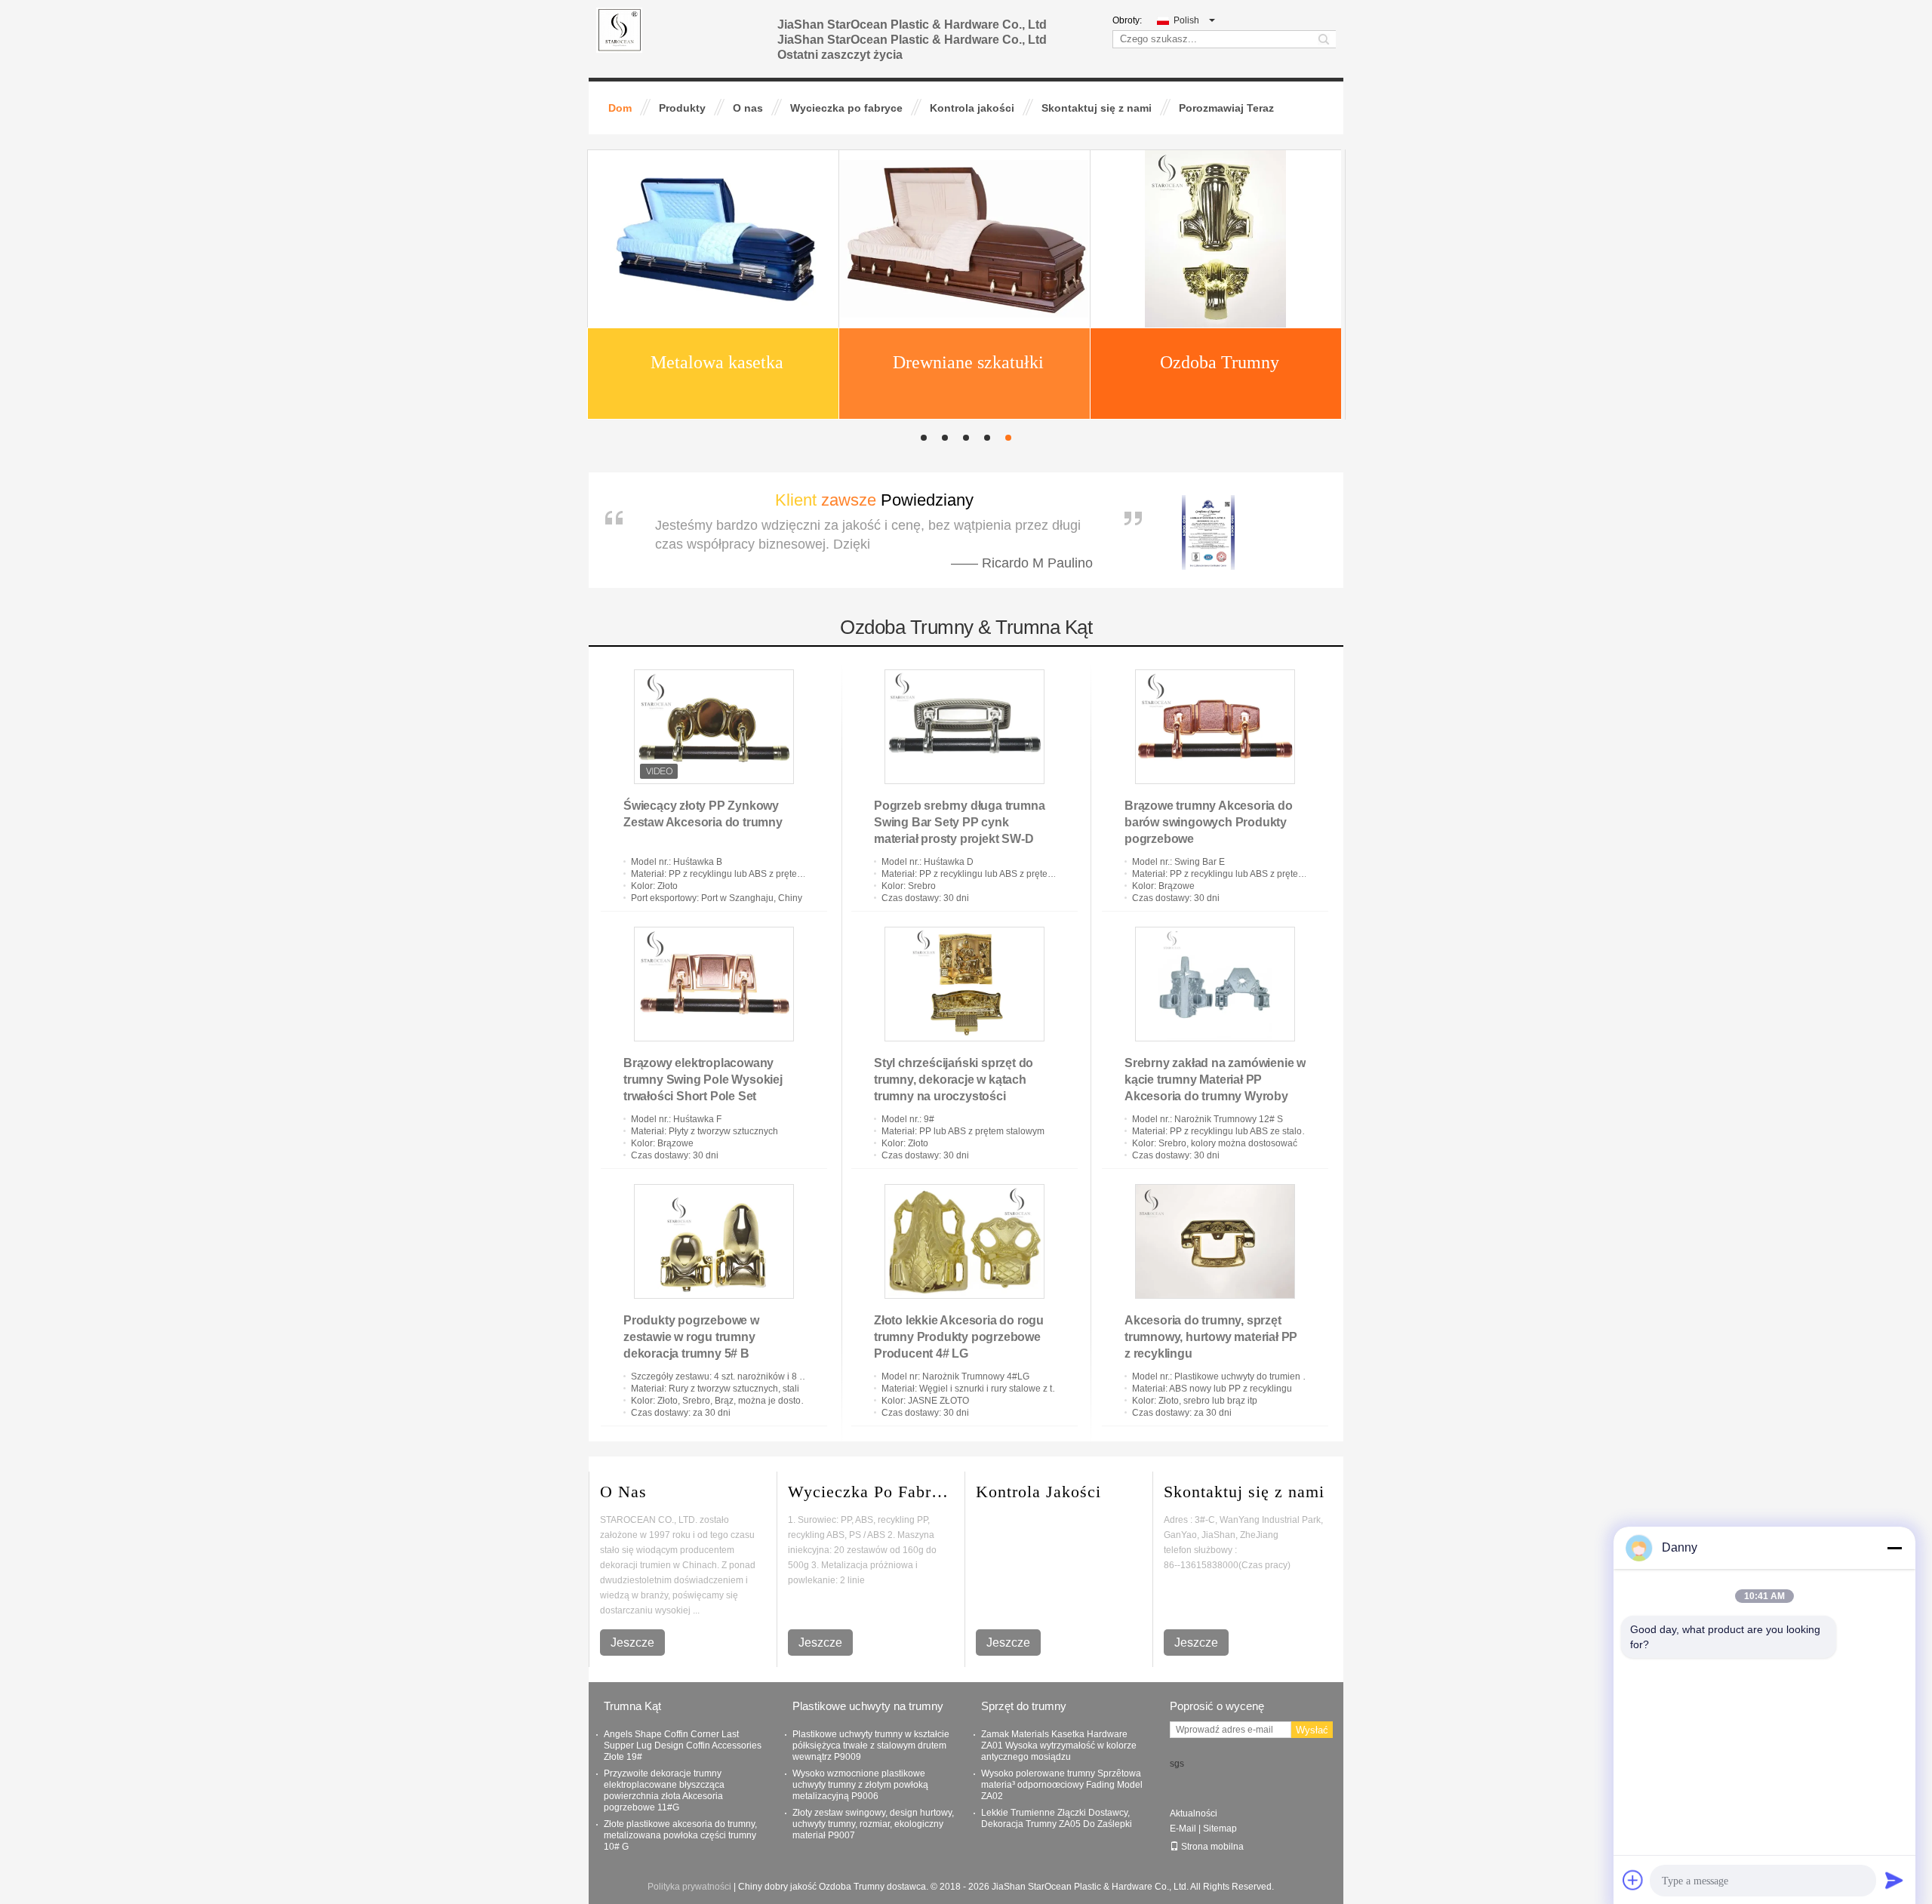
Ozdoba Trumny (1220, 165)
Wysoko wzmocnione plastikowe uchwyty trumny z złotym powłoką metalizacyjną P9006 (860, 1785)
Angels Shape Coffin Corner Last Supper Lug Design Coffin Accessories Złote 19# (683, 1746)
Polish (1186, 20)
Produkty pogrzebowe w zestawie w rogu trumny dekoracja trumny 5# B (691, 1337)
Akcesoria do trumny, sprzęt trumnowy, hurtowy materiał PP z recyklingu (1211, 1337)
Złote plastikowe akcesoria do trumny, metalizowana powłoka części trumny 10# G (680, 1835)
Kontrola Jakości (1038, 1492)
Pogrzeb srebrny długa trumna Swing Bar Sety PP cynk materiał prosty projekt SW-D (959, 822)
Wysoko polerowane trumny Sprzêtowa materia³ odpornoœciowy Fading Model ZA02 (1062, 1785)
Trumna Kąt (632, 1706)
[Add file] (1633, 1880)
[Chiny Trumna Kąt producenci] (964, 312)
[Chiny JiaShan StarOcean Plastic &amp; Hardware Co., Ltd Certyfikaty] (1201, 514)
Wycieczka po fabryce (846, 108)
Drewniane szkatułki (968, 165)
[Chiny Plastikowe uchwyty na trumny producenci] (1215, 312)
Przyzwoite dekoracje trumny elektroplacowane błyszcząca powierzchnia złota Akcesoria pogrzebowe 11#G (664, 1790)
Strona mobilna (1212, 1847)
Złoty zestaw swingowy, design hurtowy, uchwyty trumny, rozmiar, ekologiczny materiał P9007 (873, 1824)
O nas (748, 108)
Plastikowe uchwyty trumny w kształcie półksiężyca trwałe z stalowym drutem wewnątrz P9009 (871, 1746)
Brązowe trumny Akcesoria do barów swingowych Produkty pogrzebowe (1209, 822)
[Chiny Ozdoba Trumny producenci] (712, 312)
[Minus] (1894, 1548)
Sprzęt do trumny (1024, 1706)
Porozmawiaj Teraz (1226, 108)
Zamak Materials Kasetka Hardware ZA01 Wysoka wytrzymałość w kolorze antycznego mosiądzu (1059, 1746)
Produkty (682, 108)
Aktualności (1194, 1813)
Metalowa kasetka (717, 165)
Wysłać (1312, 1730)
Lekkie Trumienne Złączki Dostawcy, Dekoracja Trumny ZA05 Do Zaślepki (1057, 1818)
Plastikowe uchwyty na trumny (868, 1706)
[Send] (1894, 1880)
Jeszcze (632, 1643)
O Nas (623, 1492)
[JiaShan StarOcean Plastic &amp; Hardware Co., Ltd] (619, 29)
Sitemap (1220, 1829)
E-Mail (1183, 1829)
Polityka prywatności (689, 1887)
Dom (620, 108)
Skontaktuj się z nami (1097, 108)
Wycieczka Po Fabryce (871, 1492)
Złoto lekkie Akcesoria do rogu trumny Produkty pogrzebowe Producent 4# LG (959, 1337)
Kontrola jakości (972, 108)
